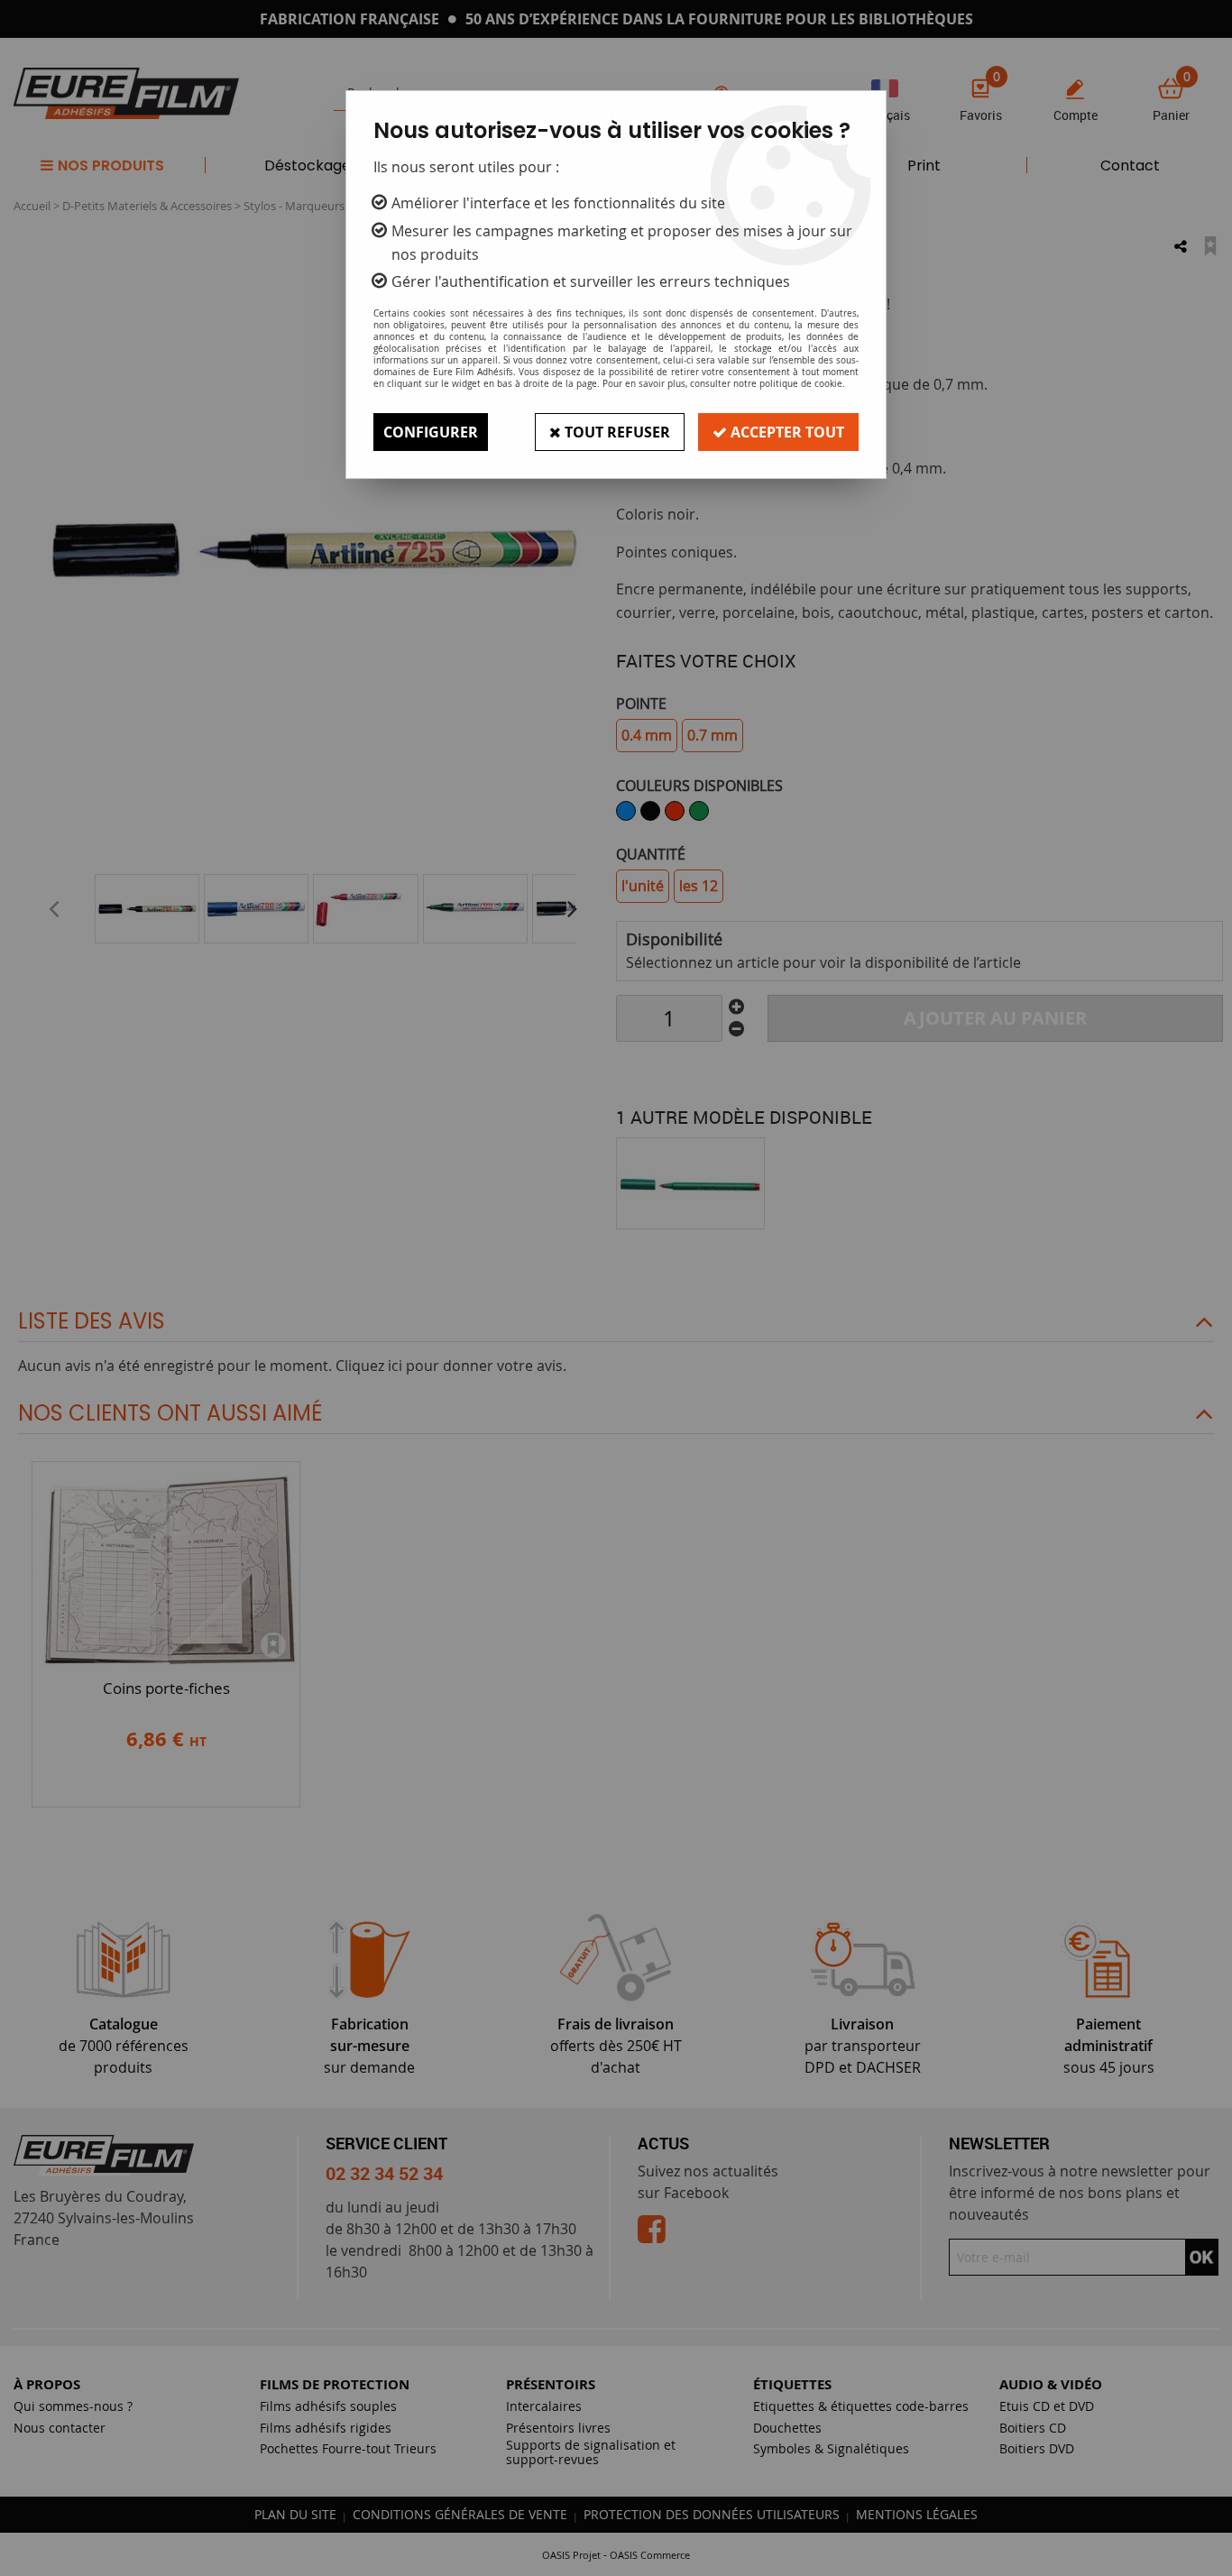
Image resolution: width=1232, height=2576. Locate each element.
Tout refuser (616, 432)
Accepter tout (786, 432)
